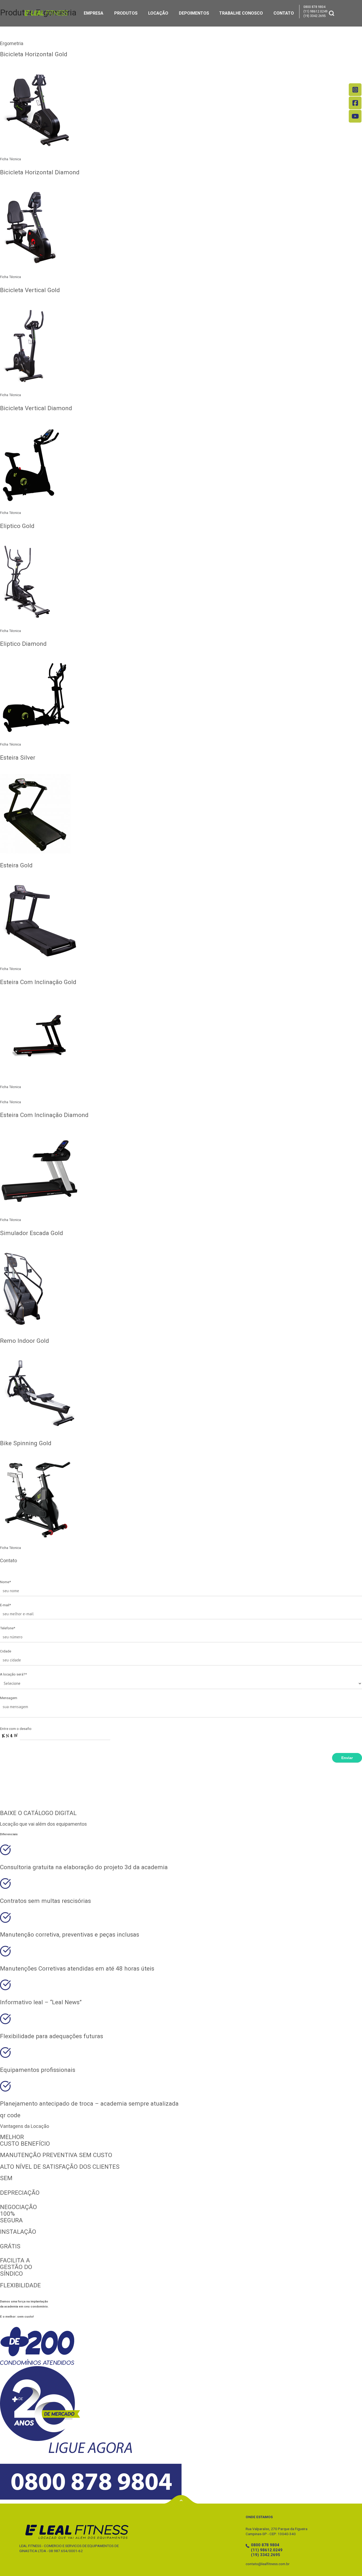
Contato (284, 13)
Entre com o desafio (16, 1729)
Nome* (5, 1582)
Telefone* (8, 1628)
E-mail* (5, 1605)
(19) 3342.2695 (315, 16)
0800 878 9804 (314, 7)
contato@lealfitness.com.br (268, 2564)
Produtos (126, 13)
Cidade (6, 1651)
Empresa (94, 13)
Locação (158, 13)
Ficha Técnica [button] (10, 159)
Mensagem (9, 1698)
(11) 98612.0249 (315, 11)
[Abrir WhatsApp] (349, 2563)
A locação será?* (13, 1674)
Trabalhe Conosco (241, 13)
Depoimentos (194, 13)
